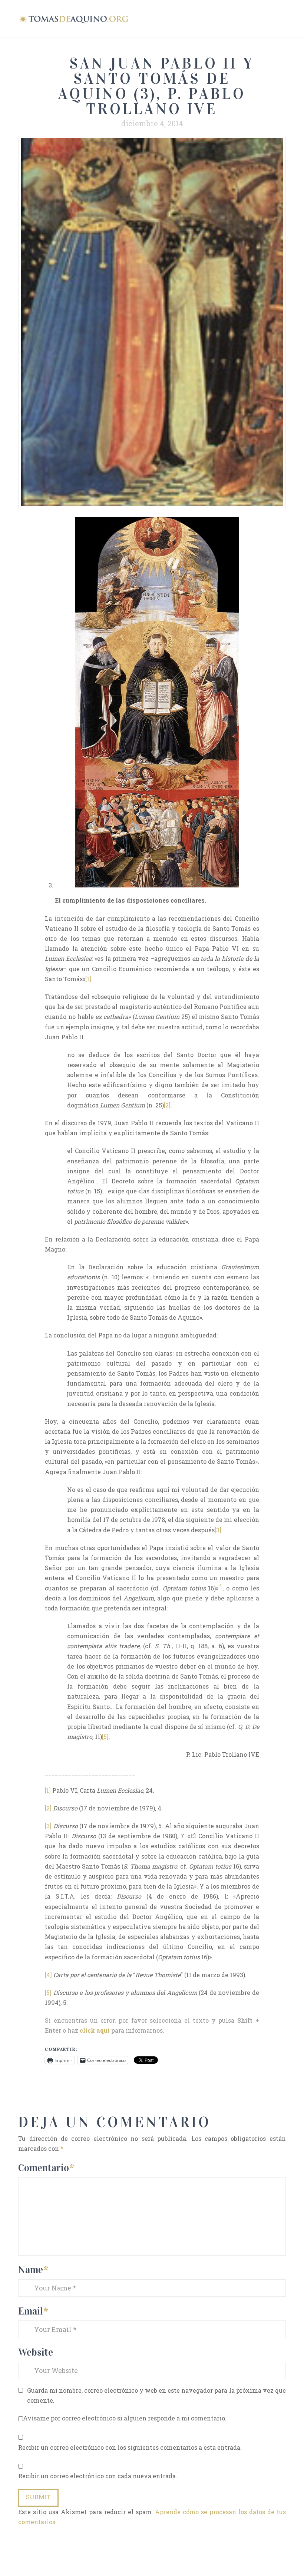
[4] (48, 1975)
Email (33, 2311)
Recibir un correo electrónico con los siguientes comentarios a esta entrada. (130, 2447)
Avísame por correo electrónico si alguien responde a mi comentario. (125, 2418)
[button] (282, 18)
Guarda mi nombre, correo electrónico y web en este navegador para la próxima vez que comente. (156, 2395)
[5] (105, 1737)
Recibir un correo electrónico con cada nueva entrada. (98, 2476)
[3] (218, 1530)
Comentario (46, 2168)
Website (36, 2352)
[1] (88, 979)
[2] (167, 1105)
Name (33, 2270)
